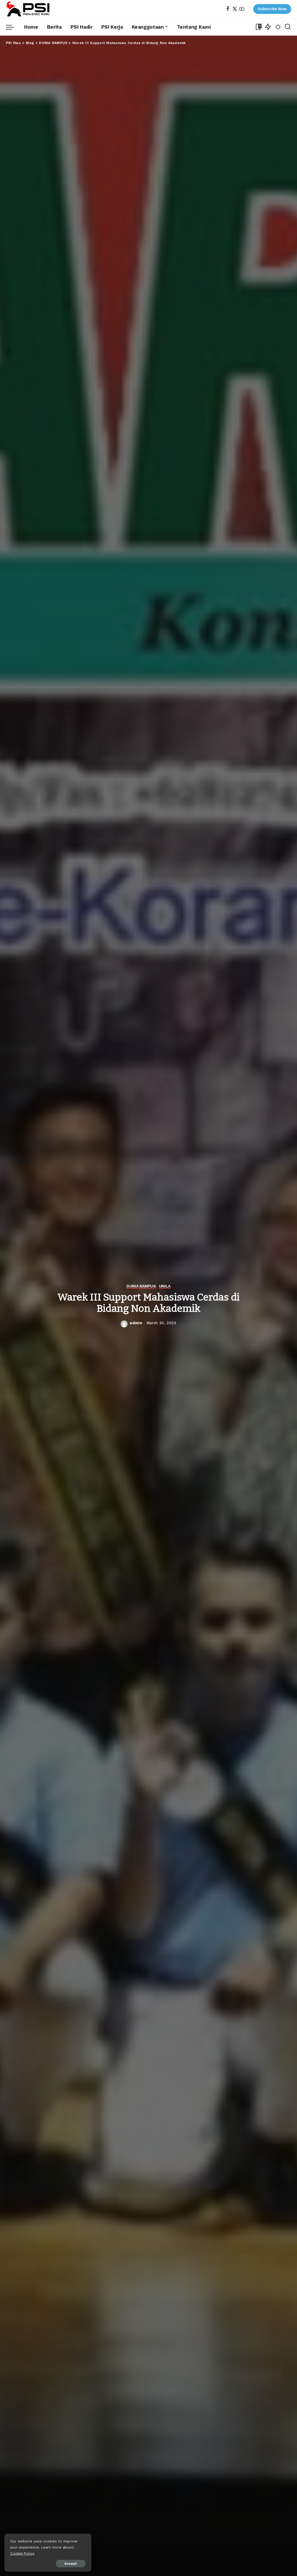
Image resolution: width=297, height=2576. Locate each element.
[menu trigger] (13, 27)
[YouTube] (242, 9)
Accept (71, 2564)
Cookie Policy (22, 2553)
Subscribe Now (272, 9)
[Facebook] (228, 9)
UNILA (165, 1286)
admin (136, 1323)
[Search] (288, 27)
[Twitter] (235, 9)
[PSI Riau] (28, 9)
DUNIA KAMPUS (141, 1286)
